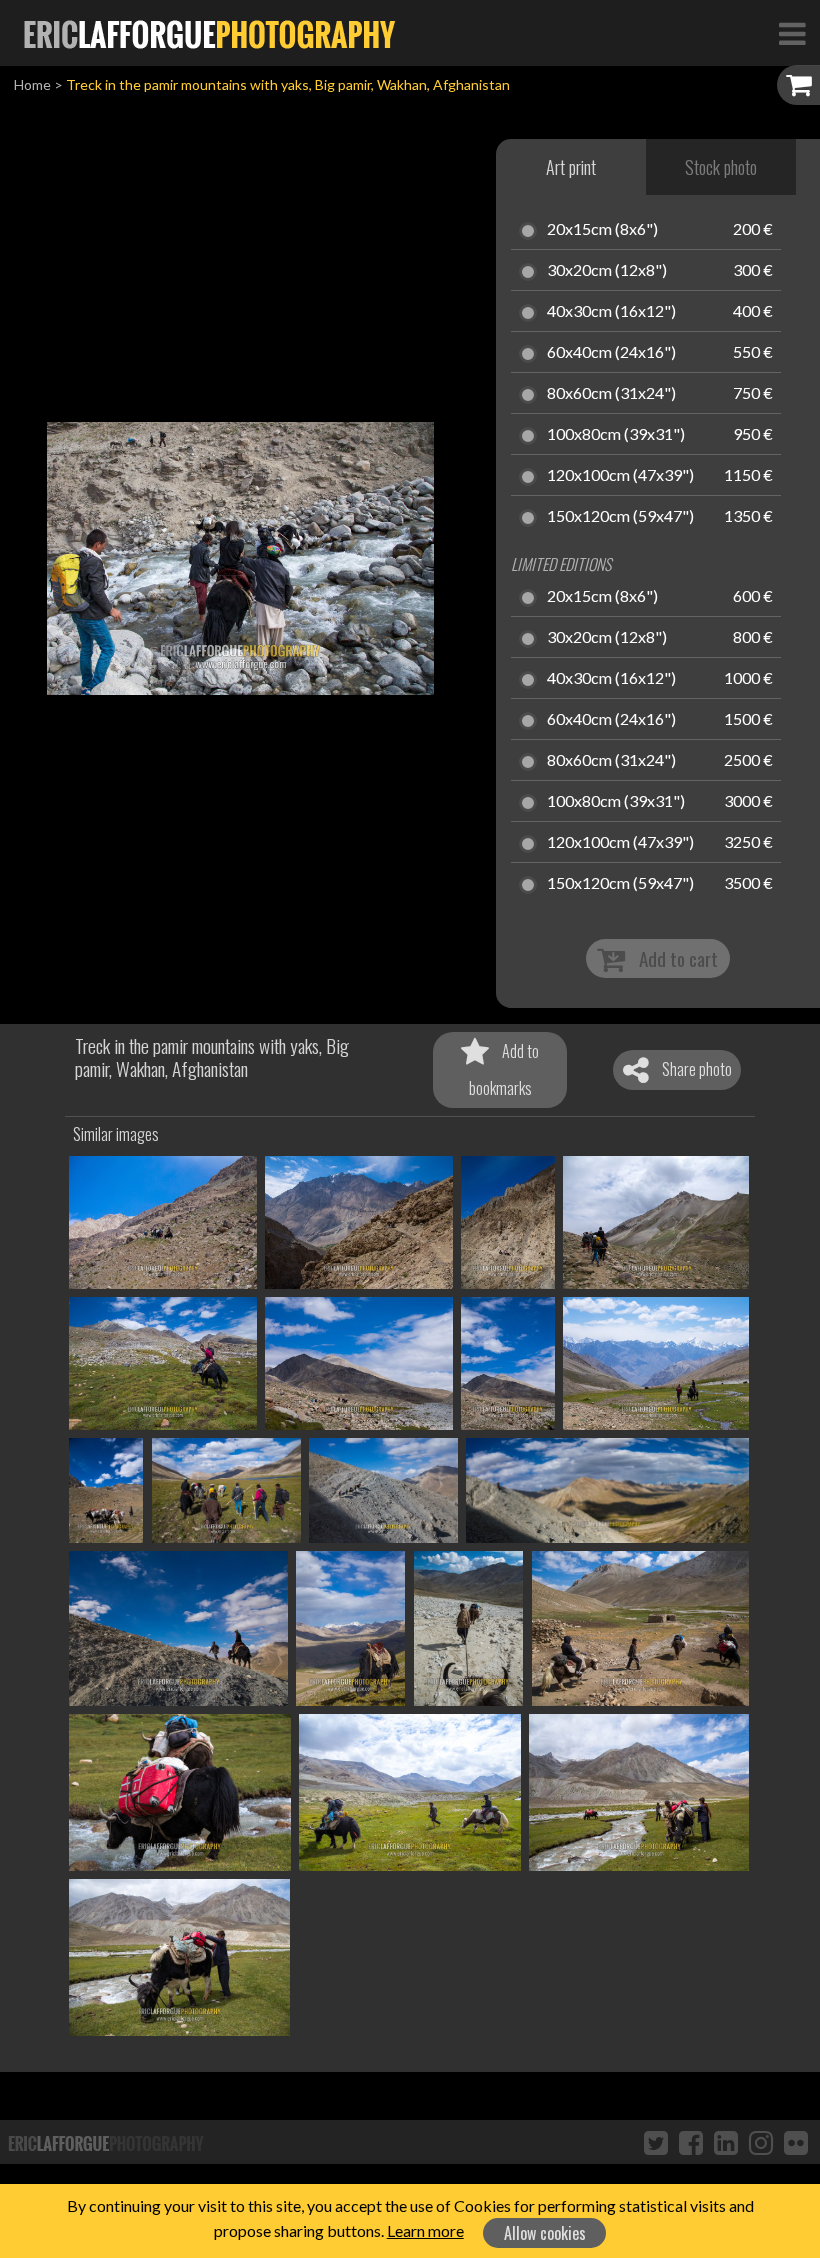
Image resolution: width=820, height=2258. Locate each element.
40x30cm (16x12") (611, 312)
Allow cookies (545, 2233)
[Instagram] (761, 2142)
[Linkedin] (726, 2142)
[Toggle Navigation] (792, 33)
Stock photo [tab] (721, 167)
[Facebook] (691, 2142)
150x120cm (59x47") (620, 517)
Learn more (425, 2230)
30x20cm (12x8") (607, 271)
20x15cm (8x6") (602, 230)
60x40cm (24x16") (611, 353)
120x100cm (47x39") (620, 476)
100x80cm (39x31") (616, 435)
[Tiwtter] (656, 2142)
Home (32, 84)
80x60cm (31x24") (611, 394)
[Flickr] (796, 2142)
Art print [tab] (571, 167)
